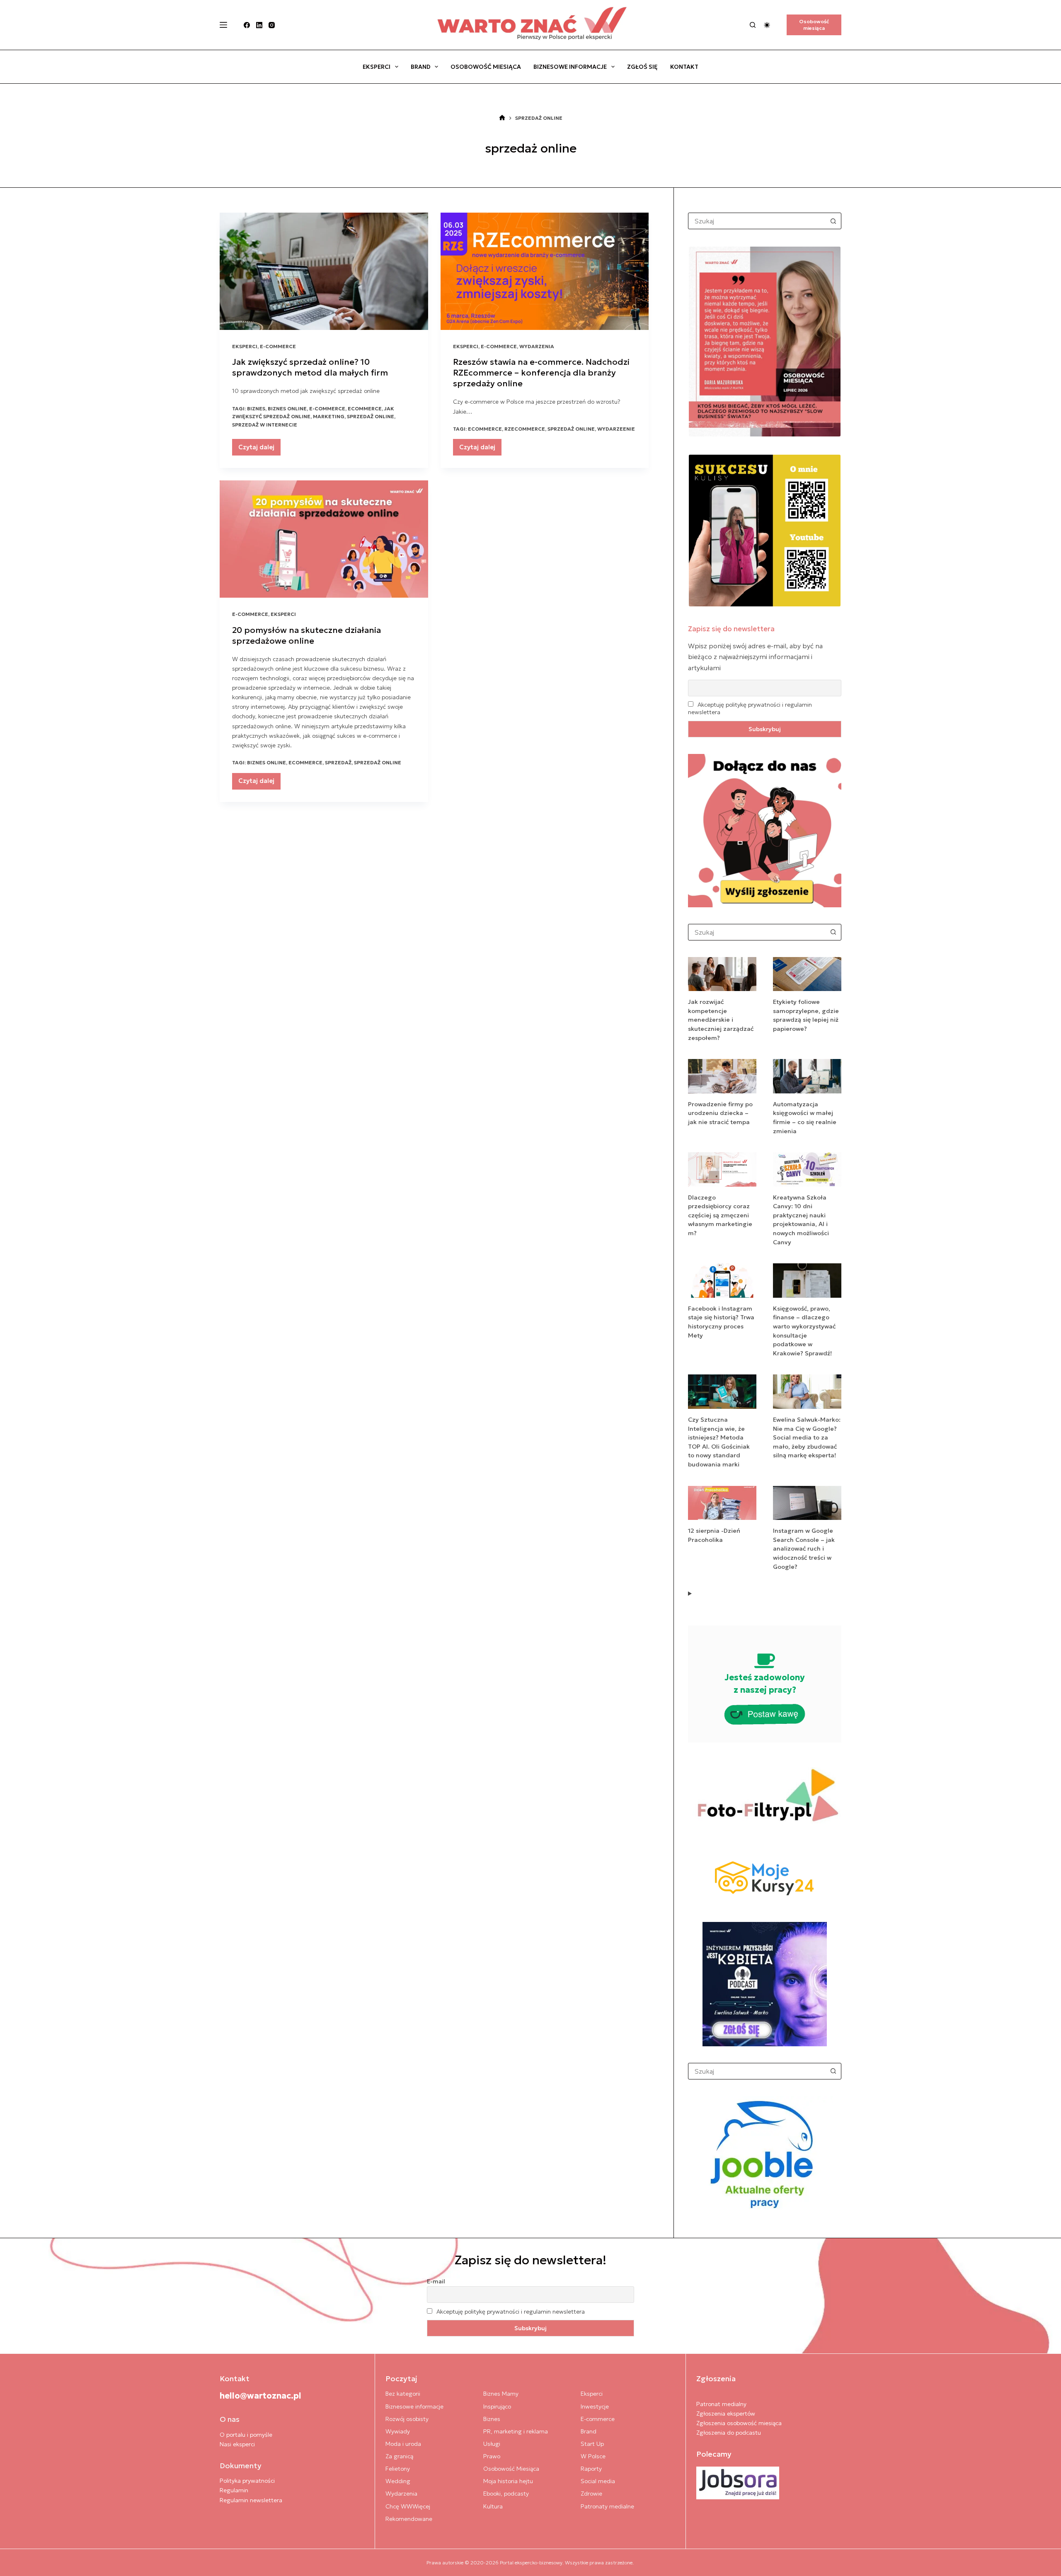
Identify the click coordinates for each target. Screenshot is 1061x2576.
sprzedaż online (371, 416)
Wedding (398, 2481)
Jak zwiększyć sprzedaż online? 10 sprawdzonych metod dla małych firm (310, 367)
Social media (598, 2481)
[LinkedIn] (259, 25)
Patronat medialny (721, 2404)
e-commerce (327, 408)
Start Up (592, 2444)
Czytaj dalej (259, 449)
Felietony (398, 2469)
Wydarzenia (537, 346)
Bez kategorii (403, 2394)
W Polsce (593, 2456)
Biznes (492, 2419)
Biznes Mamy (501, 2394)
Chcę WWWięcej (408, 2506)
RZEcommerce (525, 429)
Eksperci (377, 67)
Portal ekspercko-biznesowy (531, 2563)
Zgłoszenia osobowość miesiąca (739, 2423)
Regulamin (234, 2490)
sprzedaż (338, 762)
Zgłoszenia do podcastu (729, 2433)
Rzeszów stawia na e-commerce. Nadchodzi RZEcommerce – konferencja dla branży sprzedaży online (541, 373)
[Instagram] (272, 25)
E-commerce (278, 346)
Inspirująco (497, 2406)
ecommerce (365, 408)
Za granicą (399, 2456)
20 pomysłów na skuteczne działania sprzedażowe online (306, 635)
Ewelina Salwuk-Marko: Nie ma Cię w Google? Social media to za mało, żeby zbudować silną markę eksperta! (807, 1437)
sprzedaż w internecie (265, 425)
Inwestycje (595, 2406)
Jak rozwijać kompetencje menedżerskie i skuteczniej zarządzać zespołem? (721, 1020)
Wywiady (398, 2431)
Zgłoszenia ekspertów (726, 2414)
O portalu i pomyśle (246, 2435)
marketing (329, 416)
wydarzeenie (616, 429)
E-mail (436, 2281)
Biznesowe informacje (570, 67)
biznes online (287, 408)
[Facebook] (247, 25)
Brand (421, 67)
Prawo (492, 2456)
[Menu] (223, 25)
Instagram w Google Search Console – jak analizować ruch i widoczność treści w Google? (804, 1549)
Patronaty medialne (607, 2506)
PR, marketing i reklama (516, 2431)
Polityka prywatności (247, 2481)
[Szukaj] (753, 25)
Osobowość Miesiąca (486, 67)
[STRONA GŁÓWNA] (502, 118)
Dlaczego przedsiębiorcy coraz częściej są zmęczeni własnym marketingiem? (720, 1215)
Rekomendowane (409, 2519)
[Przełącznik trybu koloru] (767, 25)
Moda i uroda (403, 2444)
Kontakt (684, 67)
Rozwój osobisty (407, 2419)
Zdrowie (591, 2494)
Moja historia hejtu (508, 2481)
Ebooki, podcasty (506, 2494)
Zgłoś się (642, 67)
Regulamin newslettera (251, 2500)
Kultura (493, 2506)
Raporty (591, 2469)
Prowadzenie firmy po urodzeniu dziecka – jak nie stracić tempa (720, 1113)
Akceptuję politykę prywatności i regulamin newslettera (511, 2312)
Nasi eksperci (237, 2444)
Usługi (492, 2444)
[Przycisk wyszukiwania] (833, 221)
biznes (256, 408)
